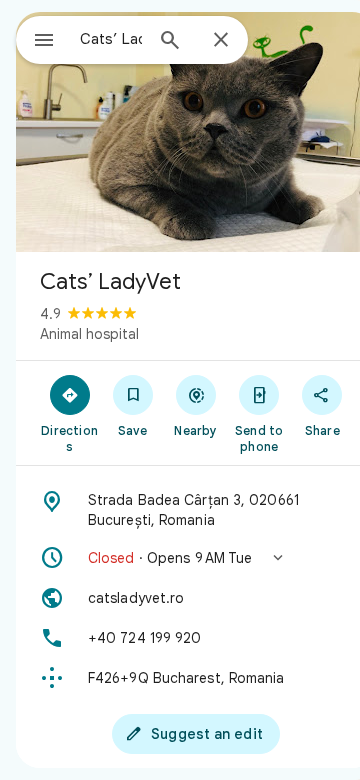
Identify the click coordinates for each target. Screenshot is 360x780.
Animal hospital (89, 334)
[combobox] (111, 39)
